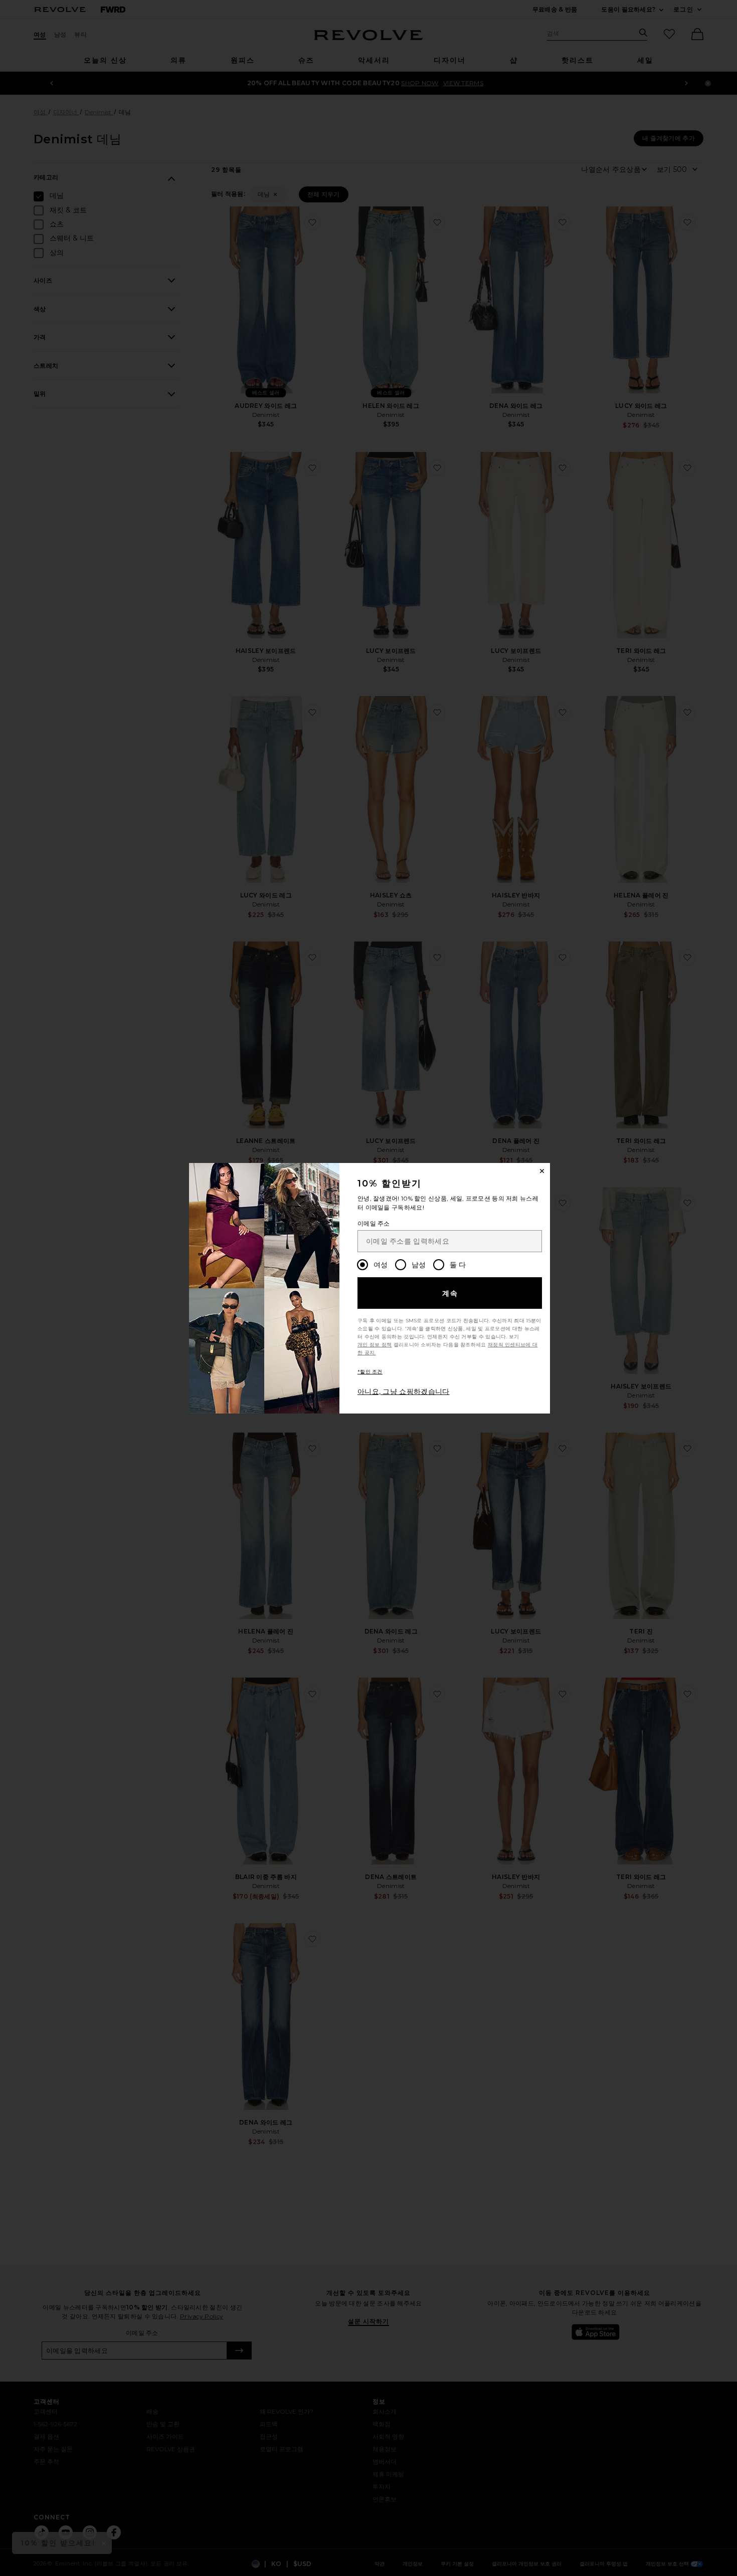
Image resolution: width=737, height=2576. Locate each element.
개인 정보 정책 (375, 1345)
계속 (450, 1293)
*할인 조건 (370, 1372)
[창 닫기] (542, 1171)
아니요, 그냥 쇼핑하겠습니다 (404, 1391)
